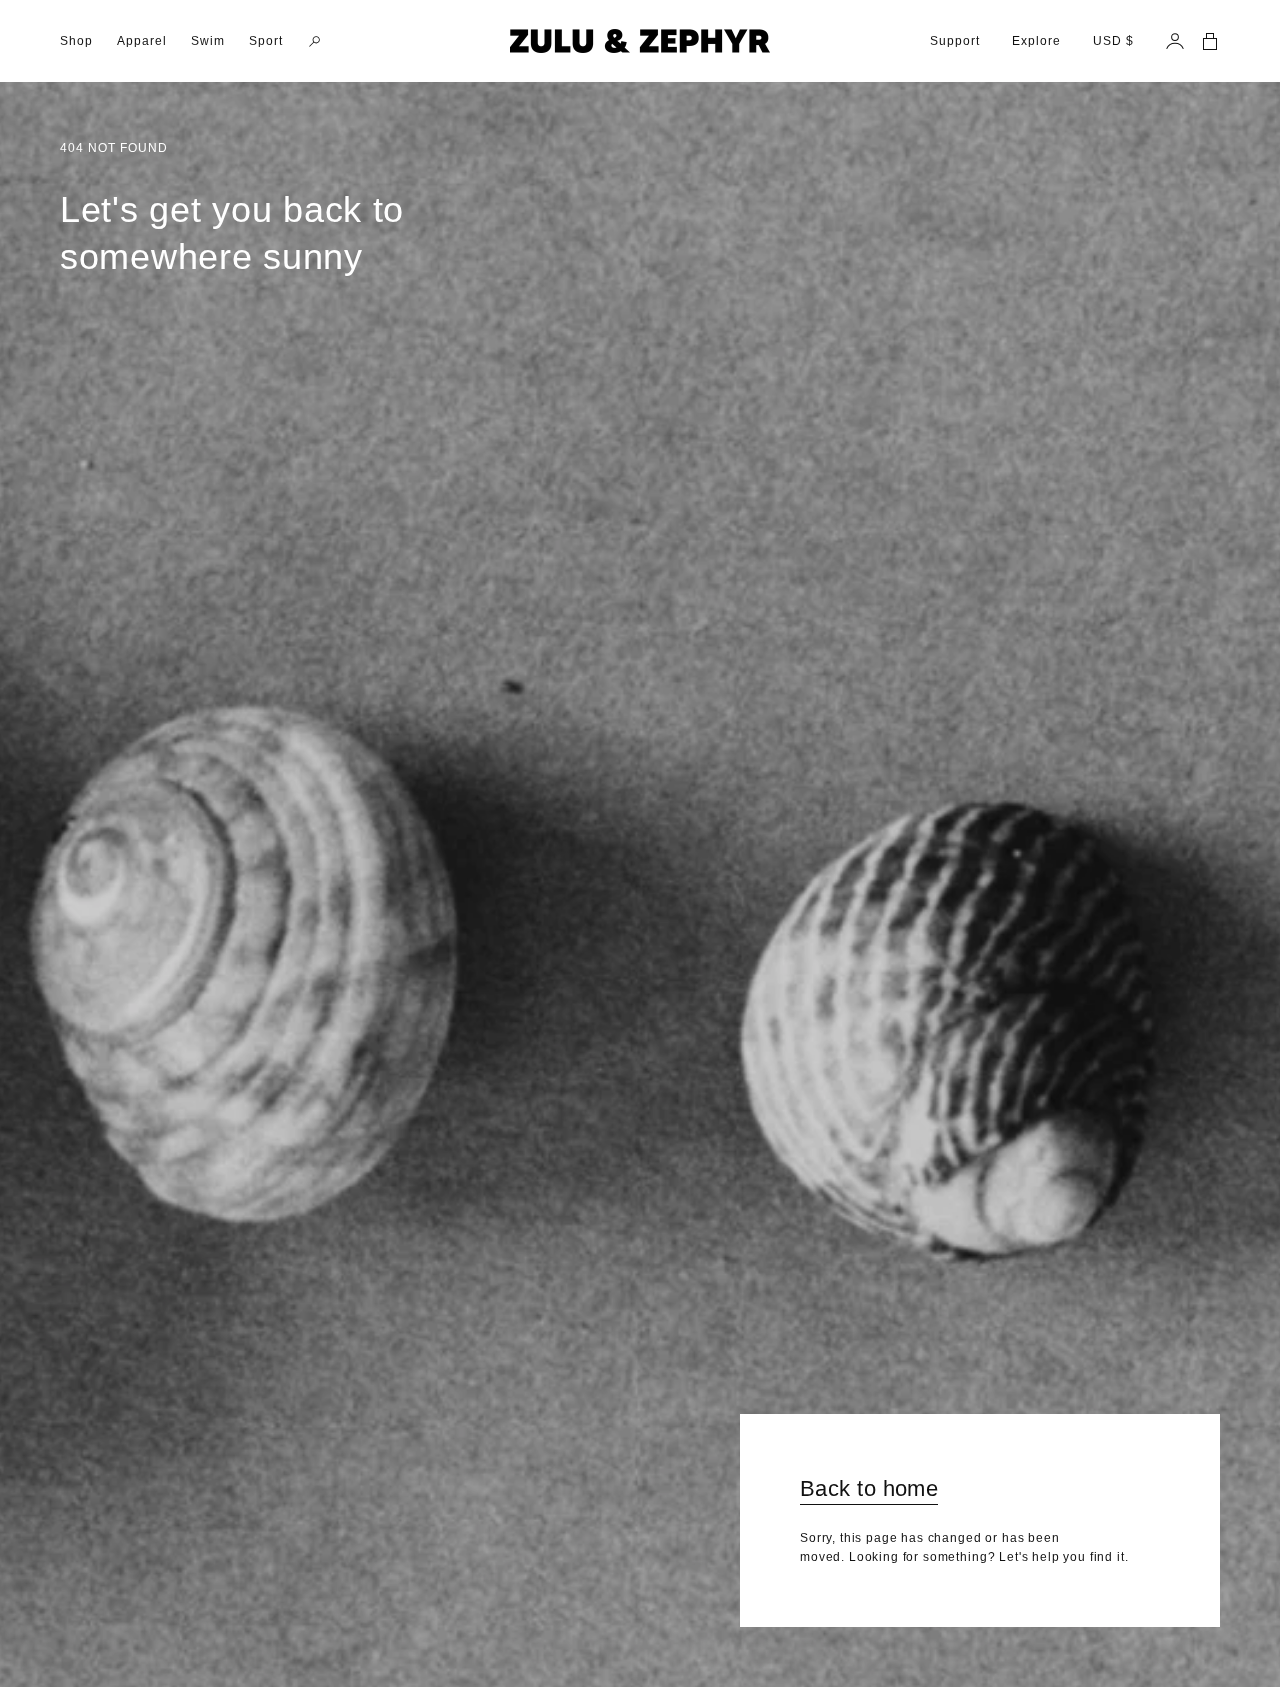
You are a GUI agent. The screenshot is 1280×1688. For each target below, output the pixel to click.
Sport (266, 41)
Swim (208, 41)
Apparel (142, 41)
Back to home (869, 1488)
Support (955, 41)
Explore (1036, 41)
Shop (76, 41)
